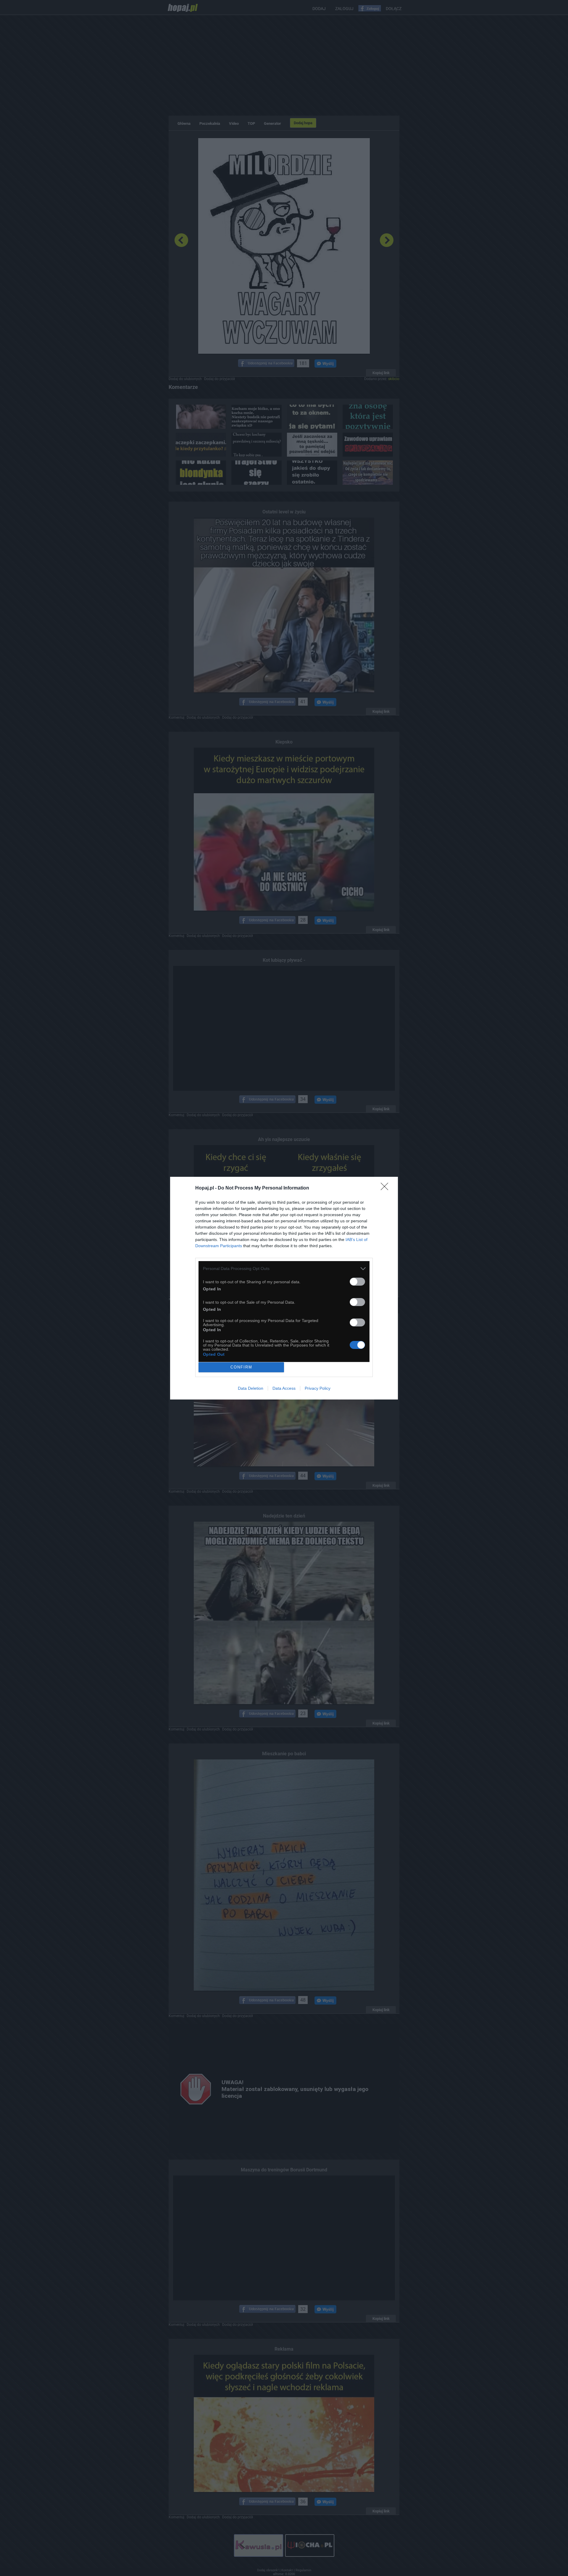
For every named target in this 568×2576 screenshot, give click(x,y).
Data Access (284, 1388)
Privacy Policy (318, 1388)
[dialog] (284, 1288)
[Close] (386, 1188)
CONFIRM (241, 1367)
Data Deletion (251, 1388)
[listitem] (284, 1269)
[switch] (357, 1282)
